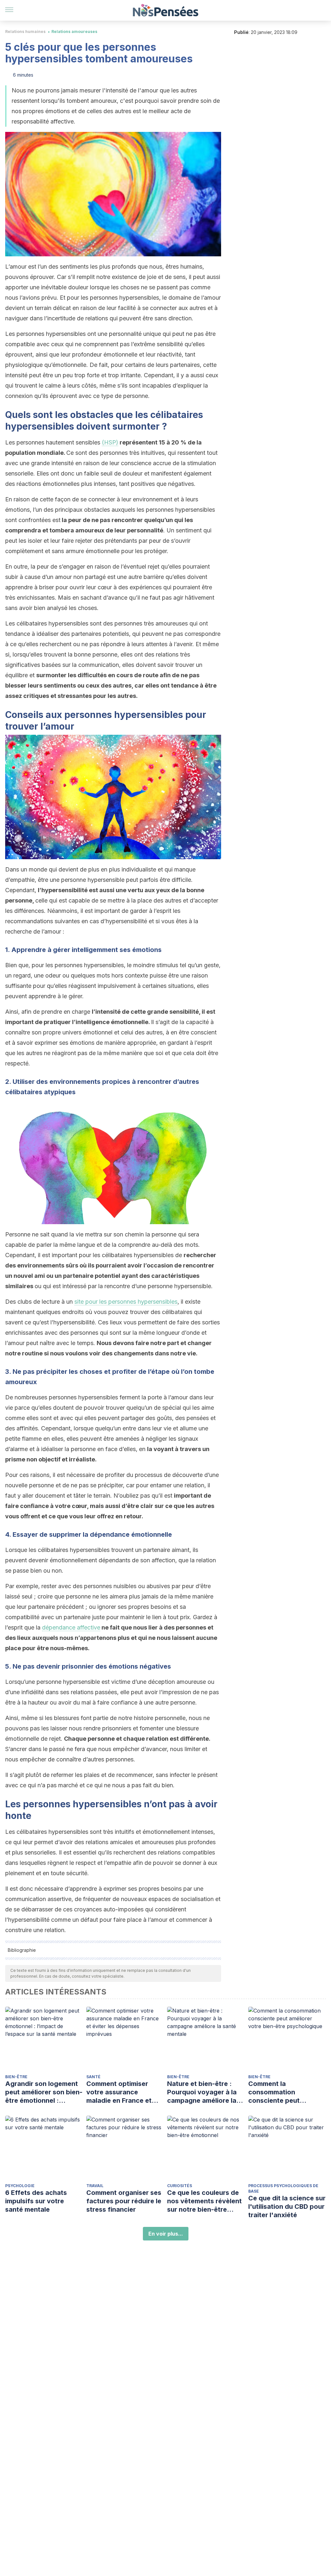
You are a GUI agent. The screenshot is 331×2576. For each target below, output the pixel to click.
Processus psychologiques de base (283, 2188)
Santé (93, 2077)
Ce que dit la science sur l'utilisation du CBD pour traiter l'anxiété (287, 2207)
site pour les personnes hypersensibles (126, 1302)
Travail (95, 2186)
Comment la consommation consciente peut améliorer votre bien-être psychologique (282, 2092)
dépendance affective (71, 1627)
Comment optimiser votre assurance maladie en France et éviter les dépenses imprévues (119, 2092)
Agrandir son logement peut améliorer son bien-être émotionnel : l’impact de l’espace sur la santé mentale (44, 2092)
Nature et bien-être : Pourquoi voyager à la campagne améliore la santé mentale (202, 2092)
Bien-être (16, 2077)
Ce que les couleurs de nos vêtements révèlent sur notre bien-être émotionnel (204, 2201)
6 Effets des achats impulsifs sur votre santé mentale (36, 2201)
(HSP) (110, 442)
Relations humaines (25, 32)
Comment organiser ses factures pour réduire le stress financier (124, 2201)
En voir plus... (166, 2234)
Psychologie (20, 2186)
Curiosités (180, 2186)
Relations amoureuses (74, 32)
